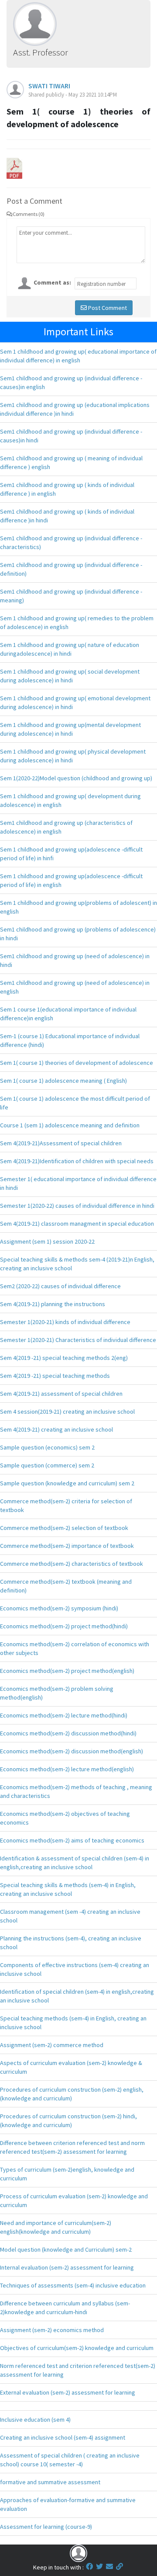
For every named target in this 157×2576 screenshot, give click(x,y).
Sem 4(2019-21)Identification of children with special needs (77, 1161)
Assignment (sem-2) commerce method (52, 2045)
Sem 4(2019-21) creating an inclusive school (56, 1429)
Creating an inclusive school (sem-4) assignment (63, 2437)
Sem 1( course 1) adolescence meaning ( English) (63, 1081)
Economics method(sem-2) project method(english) (67, 1671)
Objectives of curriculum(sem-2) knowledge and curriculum (77, 2348)
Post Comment (107, 308)
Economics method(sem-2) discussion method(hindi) (68, 1733)
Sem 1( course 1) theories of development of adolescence (77, 1063)
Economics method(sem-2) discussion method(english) (72, 1751)
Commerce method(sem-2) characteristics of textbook (72, 1564)
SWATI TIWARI (49, 86)
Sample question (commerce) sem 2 (47, 1465)
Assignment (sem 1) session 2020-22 (47, 1241)
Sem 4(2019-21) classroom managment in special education (77, 1224)
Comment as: (52, 282)
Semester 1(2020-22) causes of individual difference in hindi (77, 1206)
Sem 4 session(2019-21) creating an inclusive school (67, 1411)
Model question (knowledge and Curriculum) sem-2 (66, 2249)
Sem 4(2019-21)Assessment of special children (61, 1143)
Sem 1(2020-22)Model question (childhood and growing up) (76, 778)
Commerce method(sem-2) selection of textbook (64, 1528)
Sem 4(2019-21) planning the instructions (53, 1304)
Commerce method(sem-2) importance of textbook (67, 1546)
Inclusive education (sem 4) (35, 2420)
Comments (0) (29, 214)
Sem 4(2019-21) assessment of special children (61, 1394)
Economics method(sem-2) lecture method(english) (67, 1769)
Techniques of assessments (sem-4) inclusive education (73, 2285)
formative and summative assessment (50, 2482)
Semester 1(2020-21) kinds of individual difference (65, 1322)
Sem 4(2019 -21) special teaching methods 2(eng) (64, 1358)
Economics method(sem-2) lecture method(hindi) (64, 1715)
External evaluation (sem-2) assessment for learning (68, 2392)
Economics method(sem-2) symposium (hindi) (59, 1608)
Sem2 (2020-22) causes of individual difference (60, 1286)
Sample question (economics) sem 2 (47, 1447)
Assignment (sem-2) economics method (52, 2330)
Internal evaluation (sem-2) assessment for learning (67, 2267)
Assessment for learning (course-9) (46, 2527)
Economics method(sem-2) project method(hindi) (64, 1626)
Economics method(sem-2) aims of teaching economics (72, 1840)
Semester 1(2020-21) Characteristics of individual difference (78, 1340)
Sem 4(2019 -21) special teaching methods (55, 1376)
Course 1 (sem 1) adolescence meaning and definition (70, 1125)
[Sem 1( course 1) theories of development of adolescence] (14, 167)
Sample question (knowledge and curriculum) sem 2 (67, 1483)
